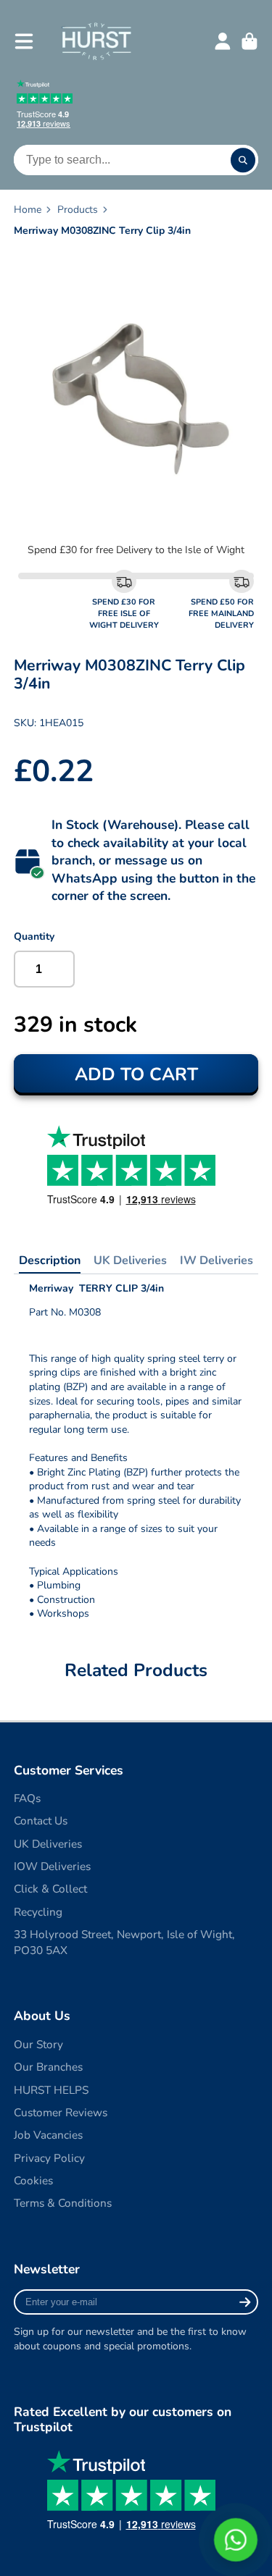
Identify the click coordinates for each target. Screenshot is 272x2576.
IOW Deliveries (52, 1866)
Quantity (34, 936)
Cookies (33, 2180)
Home (28, 210)
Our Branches (48, 2067)
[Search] (243, 160)
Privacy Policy (49, 2158)
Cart (250, 41)
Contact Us (41, 1821)
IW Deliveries (217, 1260)
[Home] (96, 41)
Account (223, 41)
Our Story (38, 2044)
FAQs (27, 1798)
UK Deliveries (130, 1260)
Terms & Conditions (63, 2203)
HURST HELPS (51, 2090)
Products (78, 210)
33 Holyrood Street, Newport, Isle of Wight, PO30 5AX (124, 1942)
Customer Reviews (61, 2112)
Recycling (38, 1912)
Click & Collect (50, 1889)
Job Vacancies (48, 2135)
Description (50, 1260)
